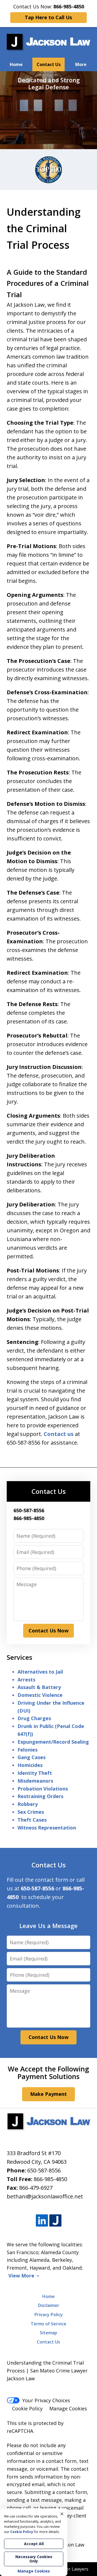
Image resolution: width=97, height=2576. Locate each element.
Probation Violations (43, 1789)
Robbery (28, 1804)
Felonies (27, 1750)
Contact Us (49, 64)
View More (21, 2276)
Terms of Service (48, 2324)
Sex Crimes (31, 1812)
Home (16, 64)
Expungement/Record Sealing (53, 1742)
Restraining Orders (40, 1796)
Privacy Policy (49, 2315)
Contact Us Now (48, 1631)
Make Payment (48, 2094)
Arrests (26, 1680)
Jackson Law (70, 2545)
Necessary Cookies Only (34, 2559)
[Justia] (55, 2221)
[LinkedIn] (42, 2221)
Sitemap (48, 2333)
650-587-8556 (44, 2170)
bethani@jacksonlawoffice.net (45, 2196)
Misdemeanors (35, 1781)
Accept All (34, 2544)
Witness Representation (47, 1828)
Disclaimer (49, 2305)
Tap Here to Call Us (48, 17)
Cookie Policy (27, 2408)
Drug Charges (34, 1718)
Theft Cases (32, 1820)
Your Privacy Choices (46, 2400)
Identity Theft (35, 1773)
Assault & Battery (39, 1687)
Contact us (59, 1434)
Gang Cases (32, 1757)
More (81, 64)
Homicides (30, 1765)
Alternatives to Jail (40, 1672)
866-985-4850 (50, 2179)
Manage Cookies (68, 2408)
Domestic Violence (40, 1695)
